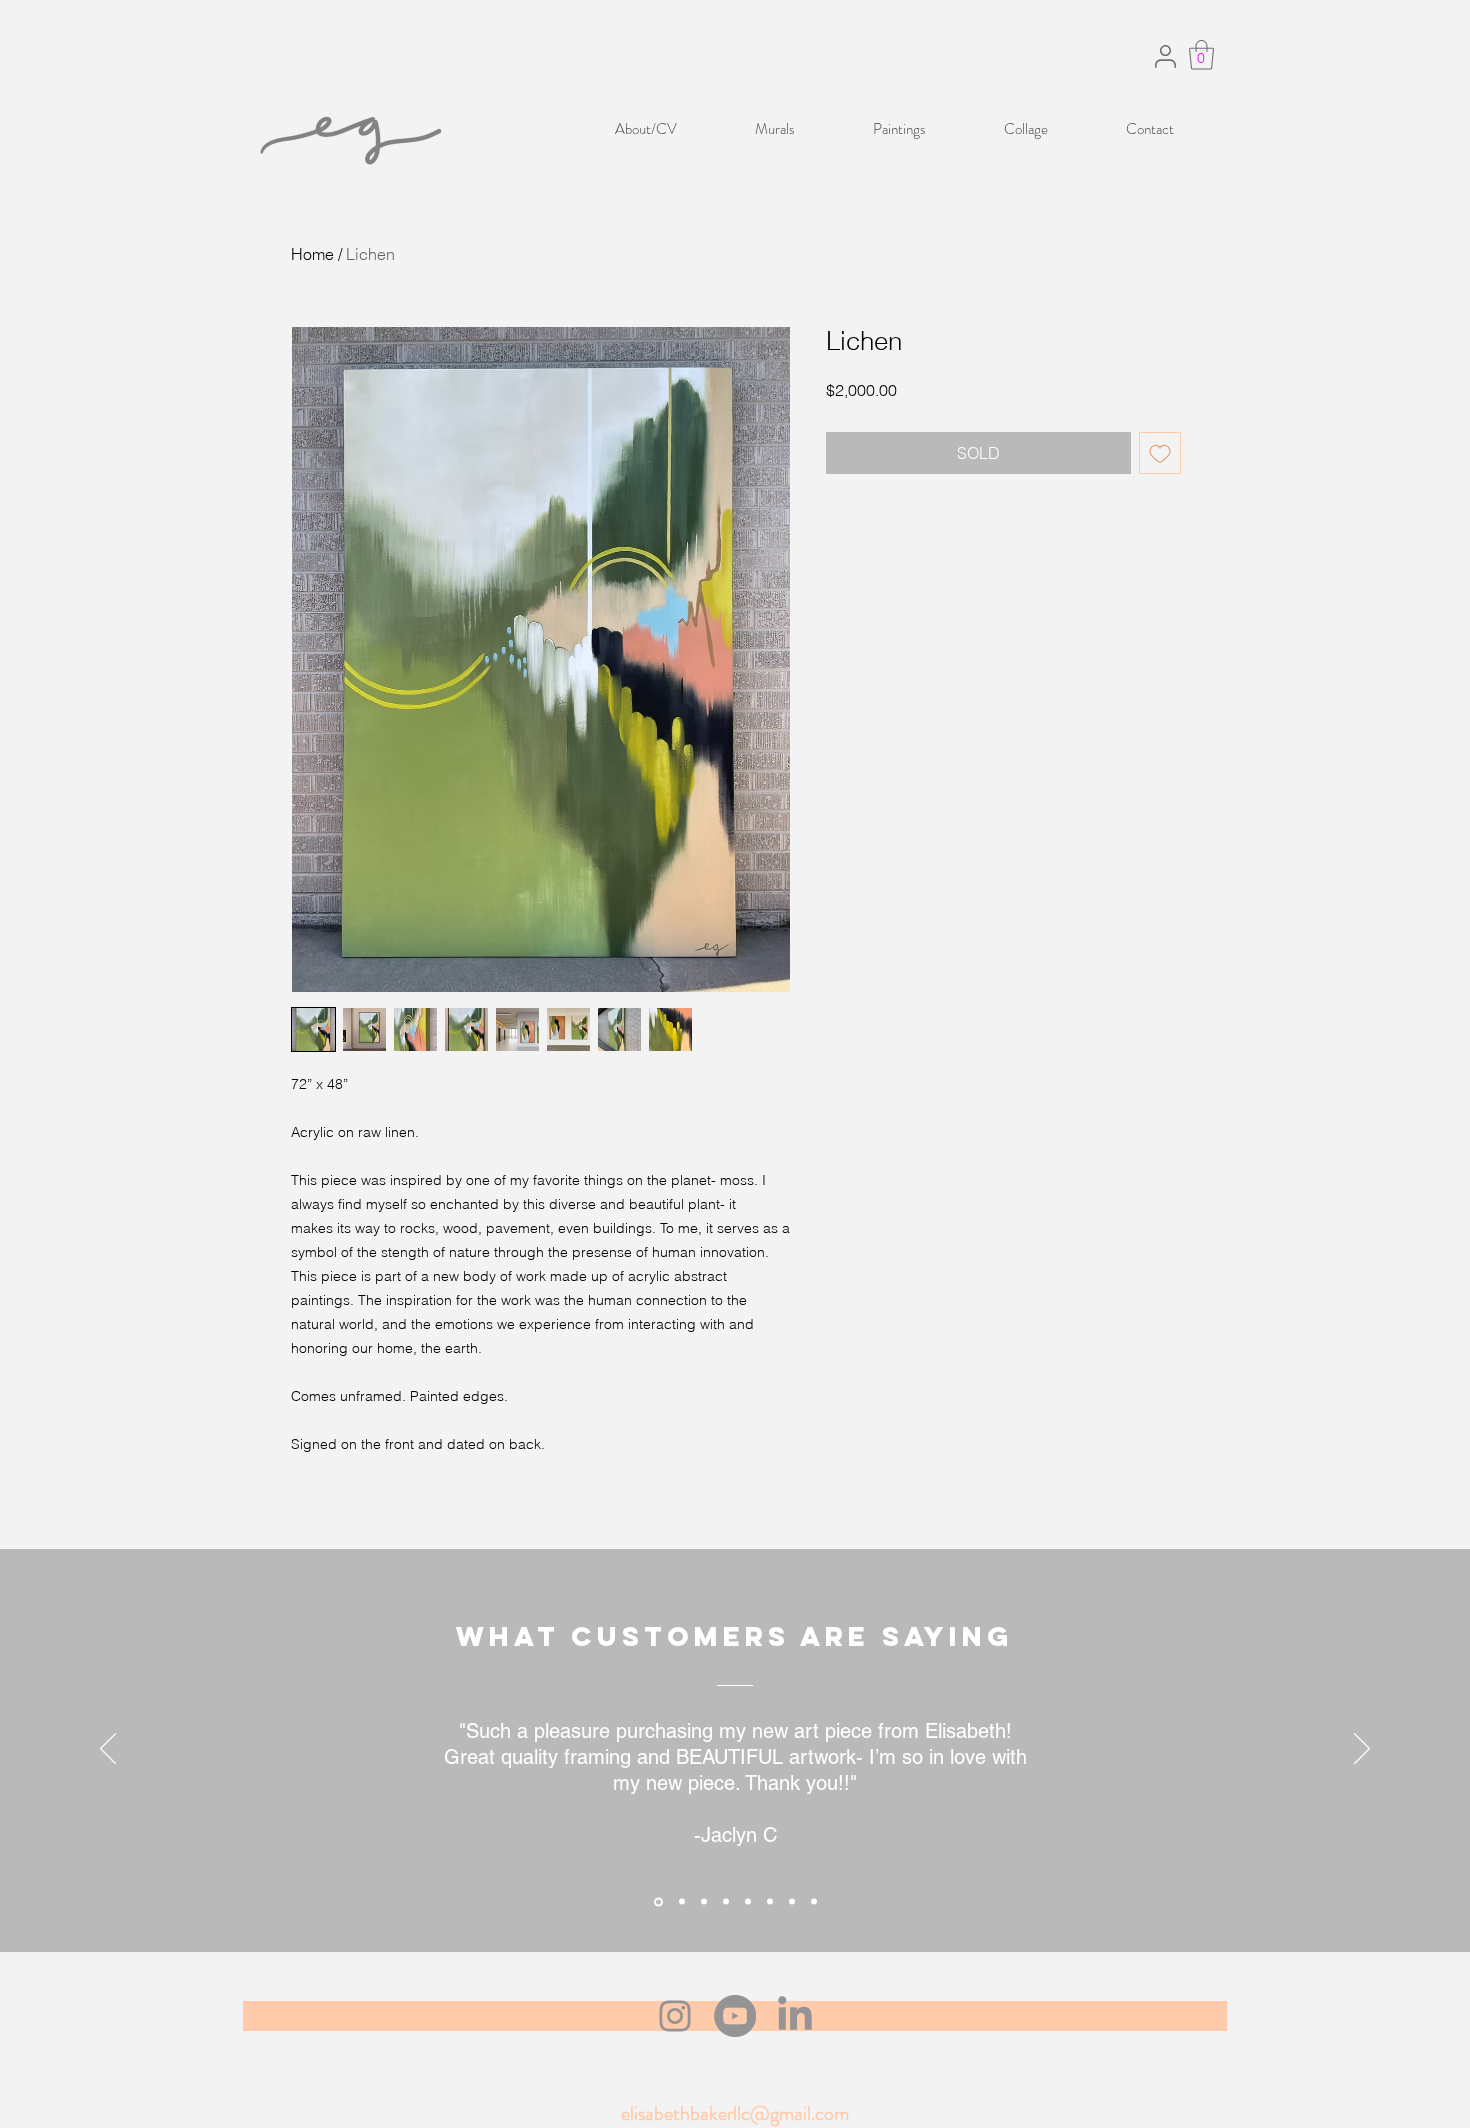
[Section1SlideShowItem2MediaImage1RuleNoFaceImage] (682, 1902)
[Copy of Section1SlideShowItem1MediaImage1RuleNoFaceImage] (814, 1902)
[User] (1165, 56)
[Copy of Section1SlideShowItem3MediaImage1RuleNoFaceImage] (726, 1902)
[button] (1201, 55)
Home (312, 254)
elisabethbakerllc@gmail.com (735, 2113)
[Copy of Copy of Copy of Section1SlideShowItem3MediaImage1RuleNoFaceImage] (770, 1902)
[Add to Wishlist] (1160, 453)
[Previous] (108, 1750)
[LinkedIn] (795, 2016)
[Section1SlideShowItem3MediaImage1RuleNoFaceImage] (704, 1902)
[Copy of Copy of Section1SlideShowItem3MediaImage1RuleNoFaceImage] (748, 1902)
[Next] (1362, 1750)
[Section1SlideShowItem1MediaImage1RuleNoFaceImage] (658, 1901)
